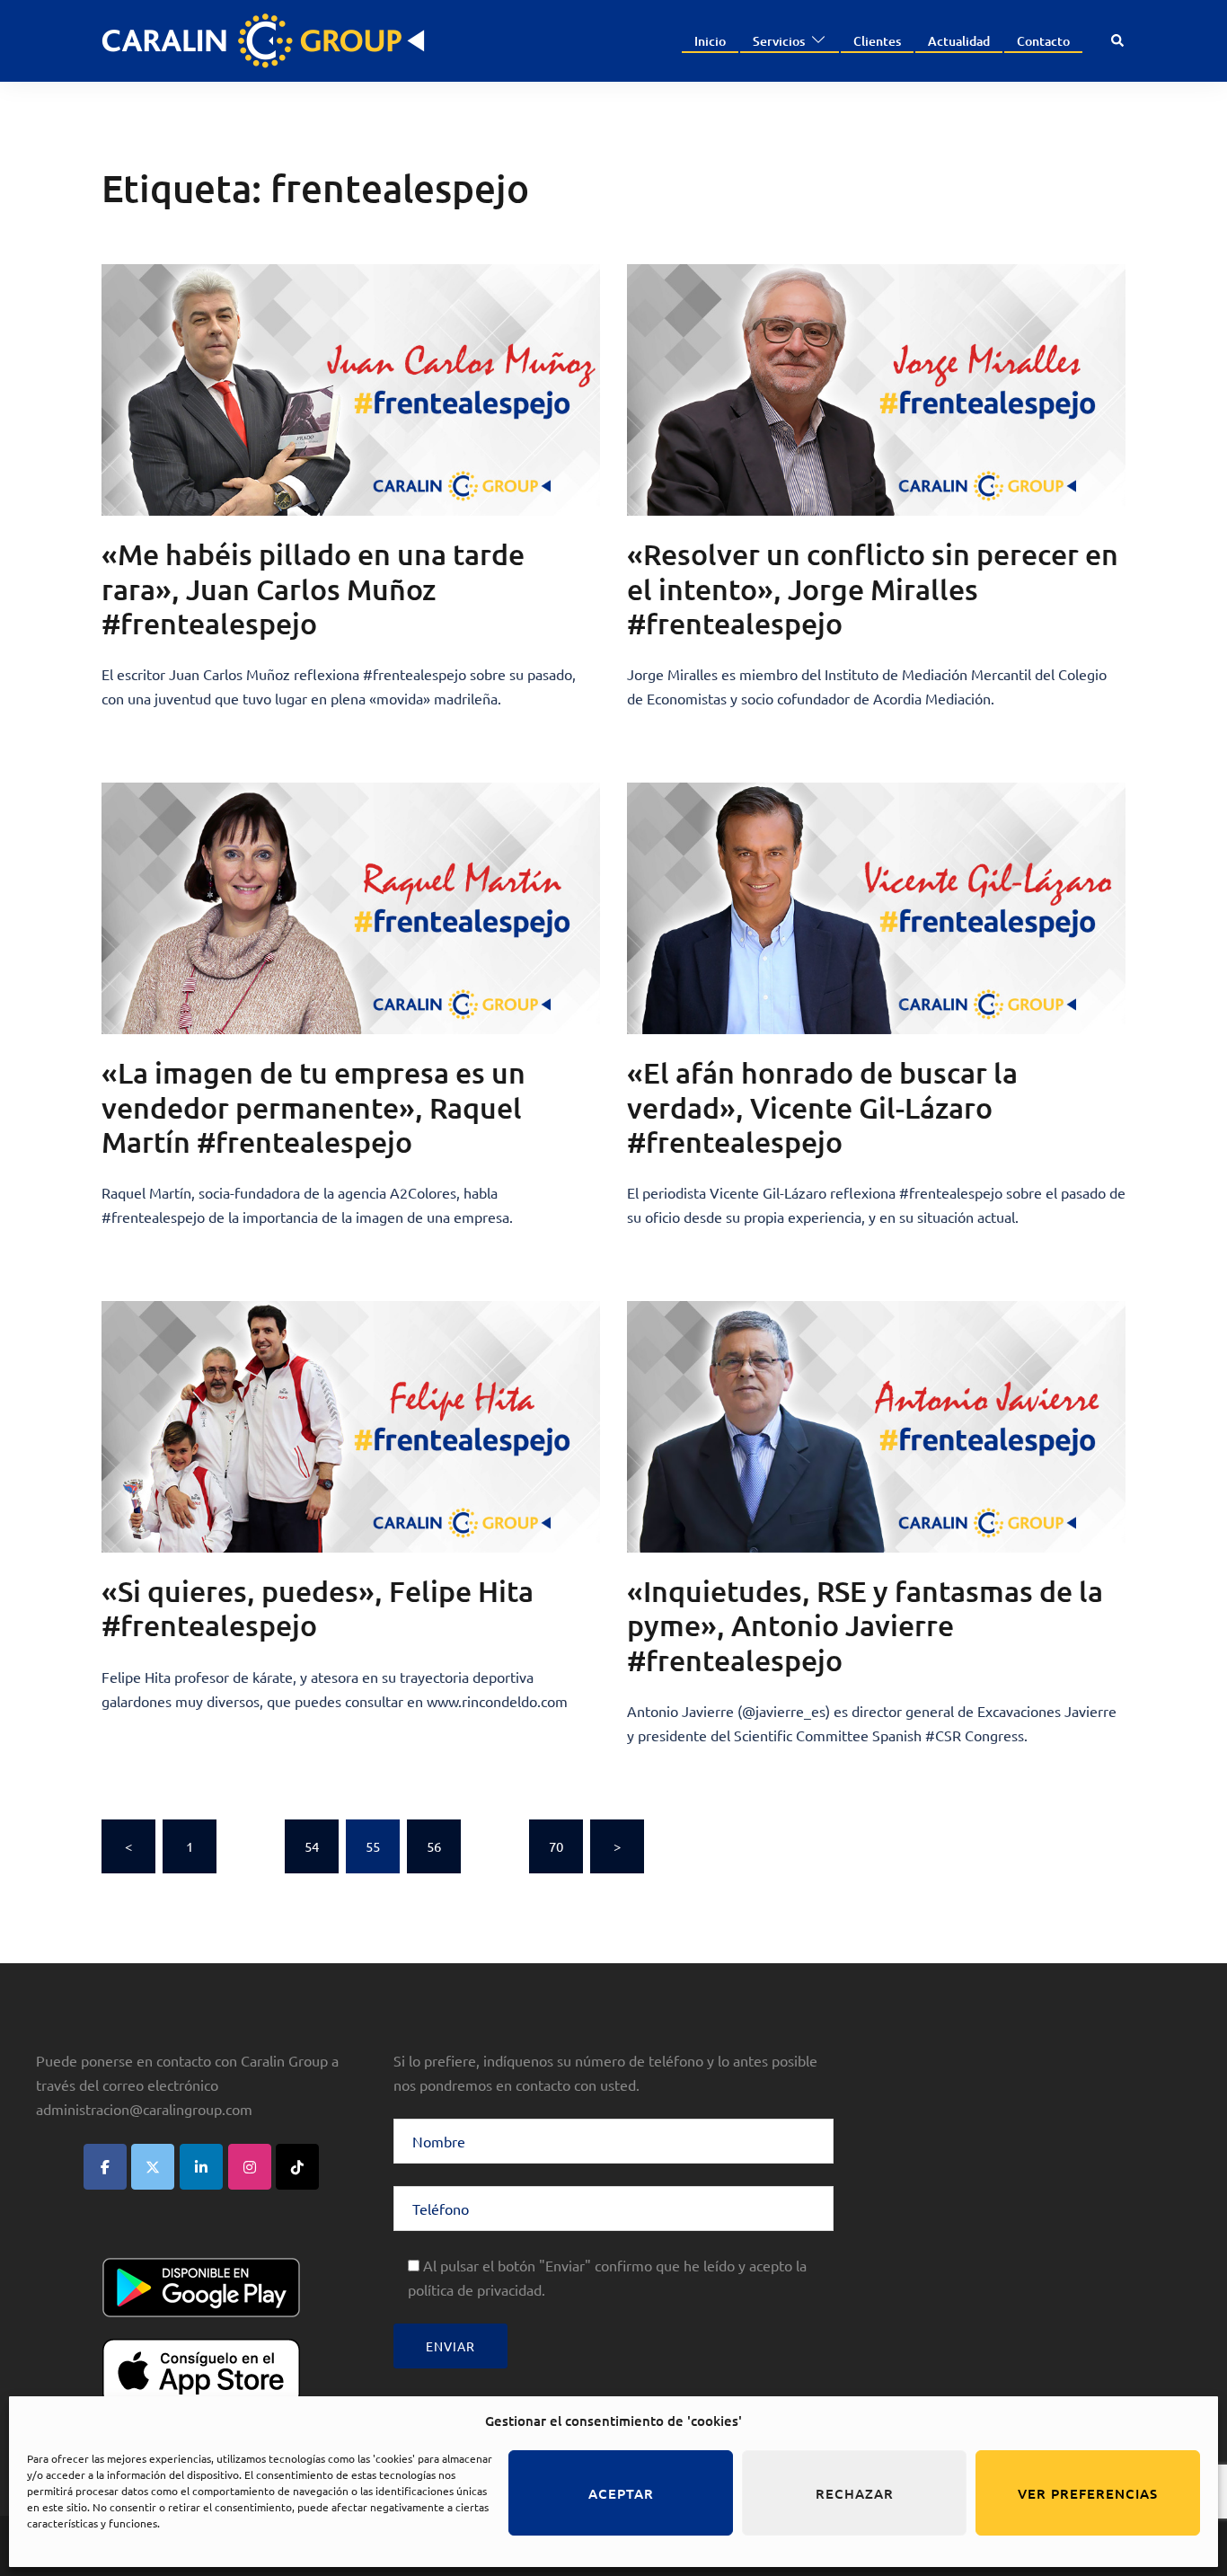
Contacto (1043, 41)
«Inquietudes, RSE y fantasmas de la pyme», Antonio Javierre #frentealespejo (865, 1625)
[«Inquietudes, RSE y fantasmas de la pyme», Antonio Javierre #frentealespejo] (876, 1427)
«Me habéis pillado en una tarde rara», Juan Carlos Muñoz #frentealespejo (313, 589)
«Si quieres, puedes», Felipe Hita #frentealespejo (318, 1608)
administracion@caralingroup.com (144, 2109)
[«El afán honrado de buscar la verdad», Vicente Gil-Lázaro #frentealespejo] (876, 908)
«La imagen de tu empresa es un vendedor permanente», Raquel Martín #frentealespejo (313, 1107)
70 (556, 1846)
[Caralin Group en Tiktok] (297, 2167)
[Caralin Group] (263, 38)
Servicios (779, 41)
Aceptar (621, 2493)
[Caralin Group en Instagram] (250, 2167)
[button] (1118, 41)
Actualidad (959, 41)
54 (312, 1846)
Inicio (710, 41)
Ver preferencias (1088, 2493)
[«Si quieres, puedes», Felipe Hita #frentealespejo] (351, 1427)
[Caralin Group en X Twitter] (153, 2167)
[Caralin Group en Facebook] (105, 2167)
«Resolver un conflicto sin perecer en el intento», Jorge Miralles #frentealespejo (873, 589)
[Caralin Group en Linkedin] (201, 2167)
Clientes (877, 41)
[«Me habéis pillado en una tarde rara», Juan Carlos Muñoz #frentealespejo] (351, 390)
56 (434, 1846)
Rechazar (855, 2493)
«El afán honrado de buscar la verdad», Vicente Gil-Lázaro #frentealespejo (822, 1107)
